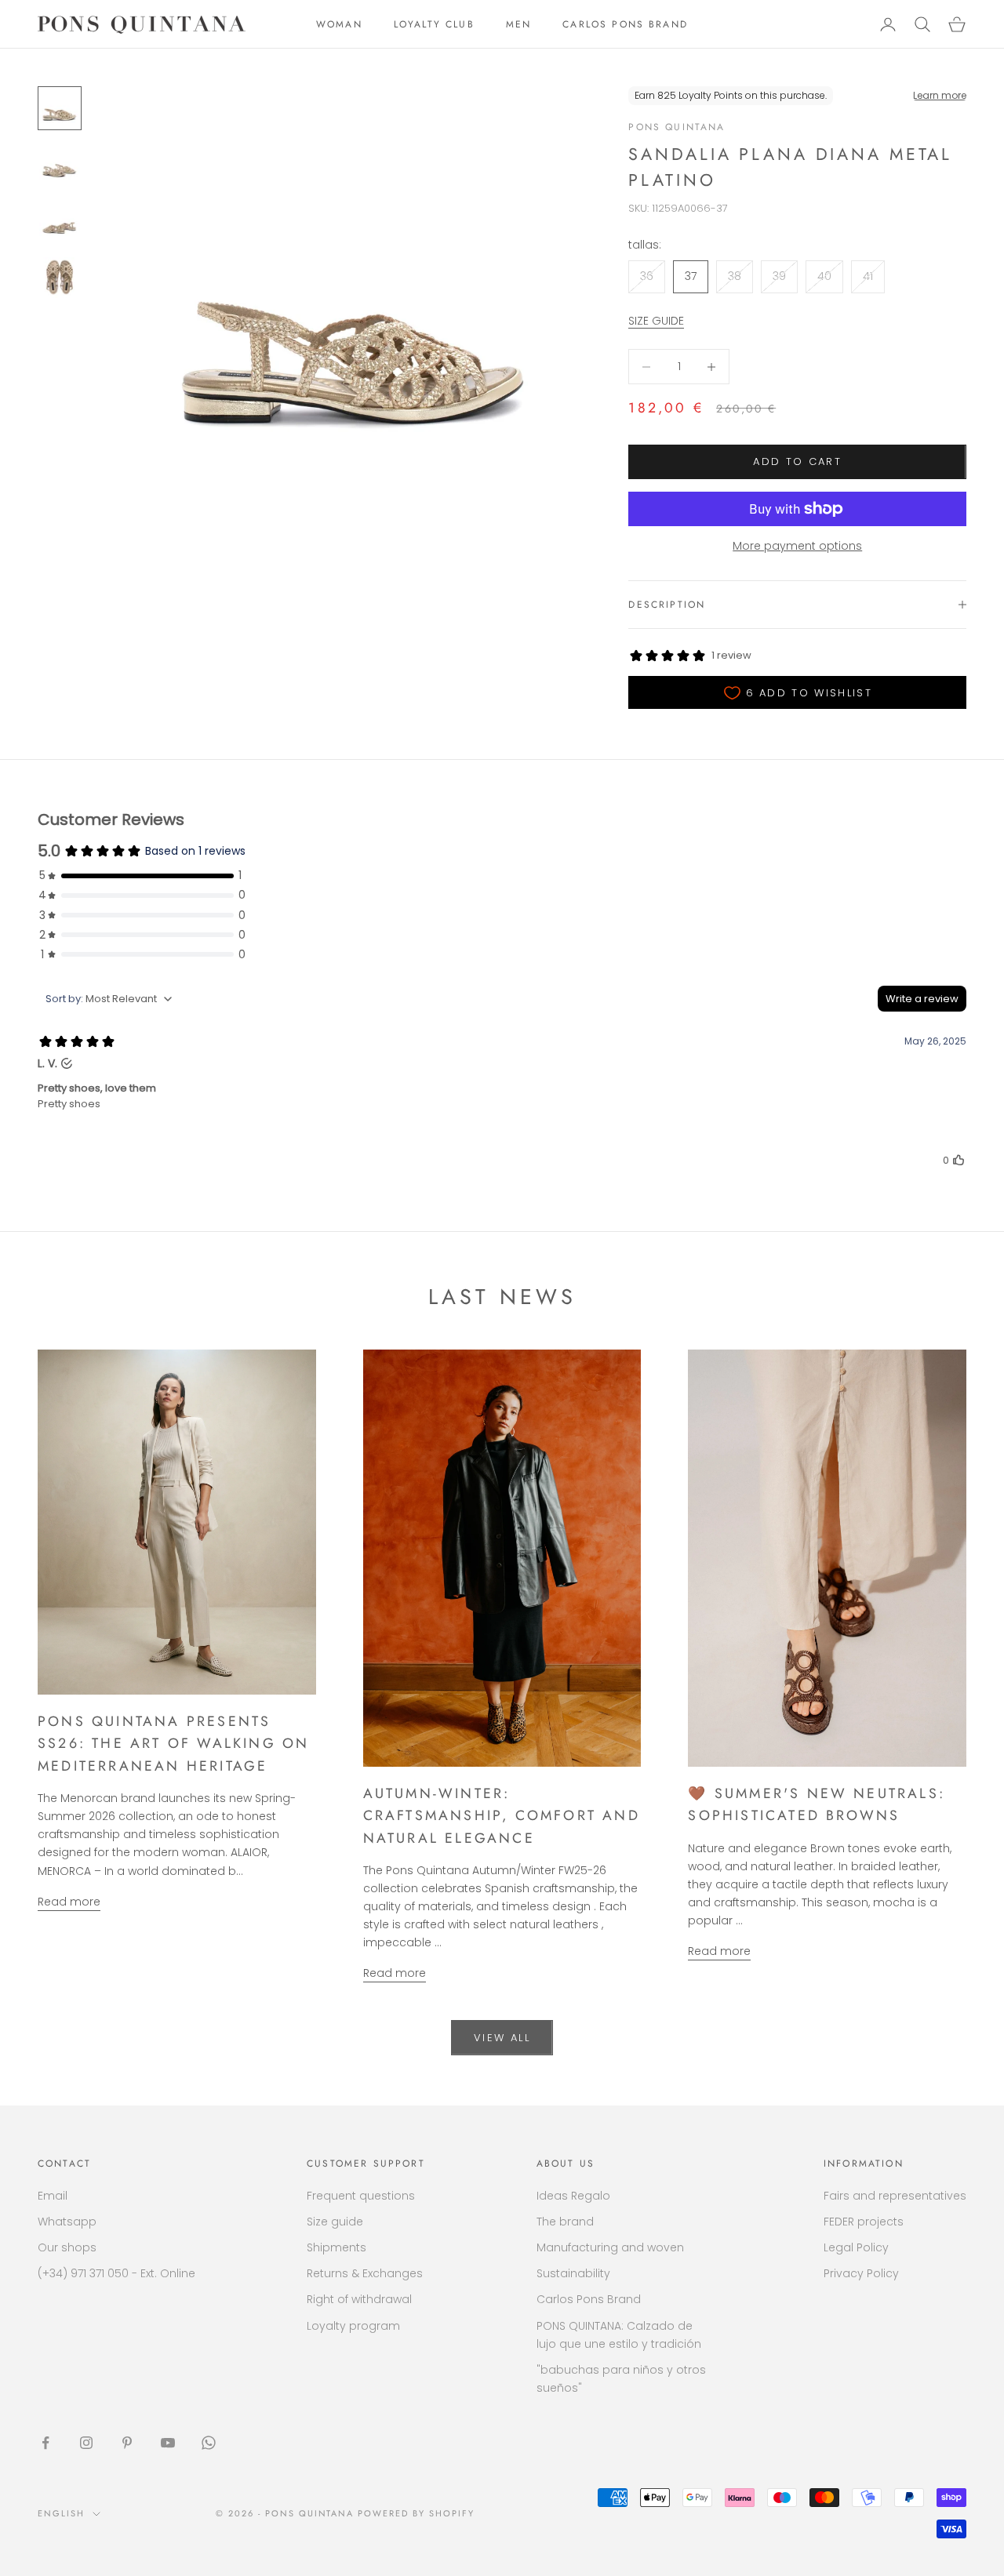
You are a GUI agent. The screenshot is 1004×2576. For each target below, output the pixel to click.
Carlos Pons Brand (589, 2299)
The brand (565, 2222)
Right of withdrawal (359, 2299)
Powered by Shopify (416, 2513)
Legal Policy (856, 2247)
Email (53, 2196)
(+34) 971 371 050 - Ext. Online (116, 2273)
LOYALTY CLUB (434, 24)
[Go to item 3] (60, 221)
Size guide (335, 2222)
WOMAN (339, 24)
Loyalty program (353, 2326)
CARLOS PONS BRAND (625, 24)
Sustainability (573, 2273)
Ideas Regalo (573, 2196)
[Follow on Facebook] (45, 2443)
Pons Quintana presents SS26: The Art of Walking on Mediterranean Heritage (173, 1744)
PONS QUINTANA (677, 127)
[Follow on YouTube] (168, 2443)
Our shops (67, 2247)
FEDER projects (864, 2222)
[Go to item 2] (60, 165)
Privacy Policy (861, 2273)
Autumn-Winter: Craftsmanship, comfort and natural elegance (502, 1816)
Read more (69, 1902)
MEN (518, 24)
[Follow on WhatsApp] (209, 2443)
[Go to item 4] (60, 278)
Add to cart (797, 461)
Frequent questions (361, 2196)
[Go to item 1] (60, 108)
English (61, 2513)
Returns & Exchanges (365, 2273)
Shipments (336, 2247)
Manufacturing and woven (610, 2247)
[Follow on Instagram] (86, 2443)
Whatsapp (67, 2222)
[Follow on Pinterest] (127, 2443)
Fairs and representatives (895, 2196)
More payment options (797, 546)
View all (502, 2038)
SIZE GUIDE (656, 321)
